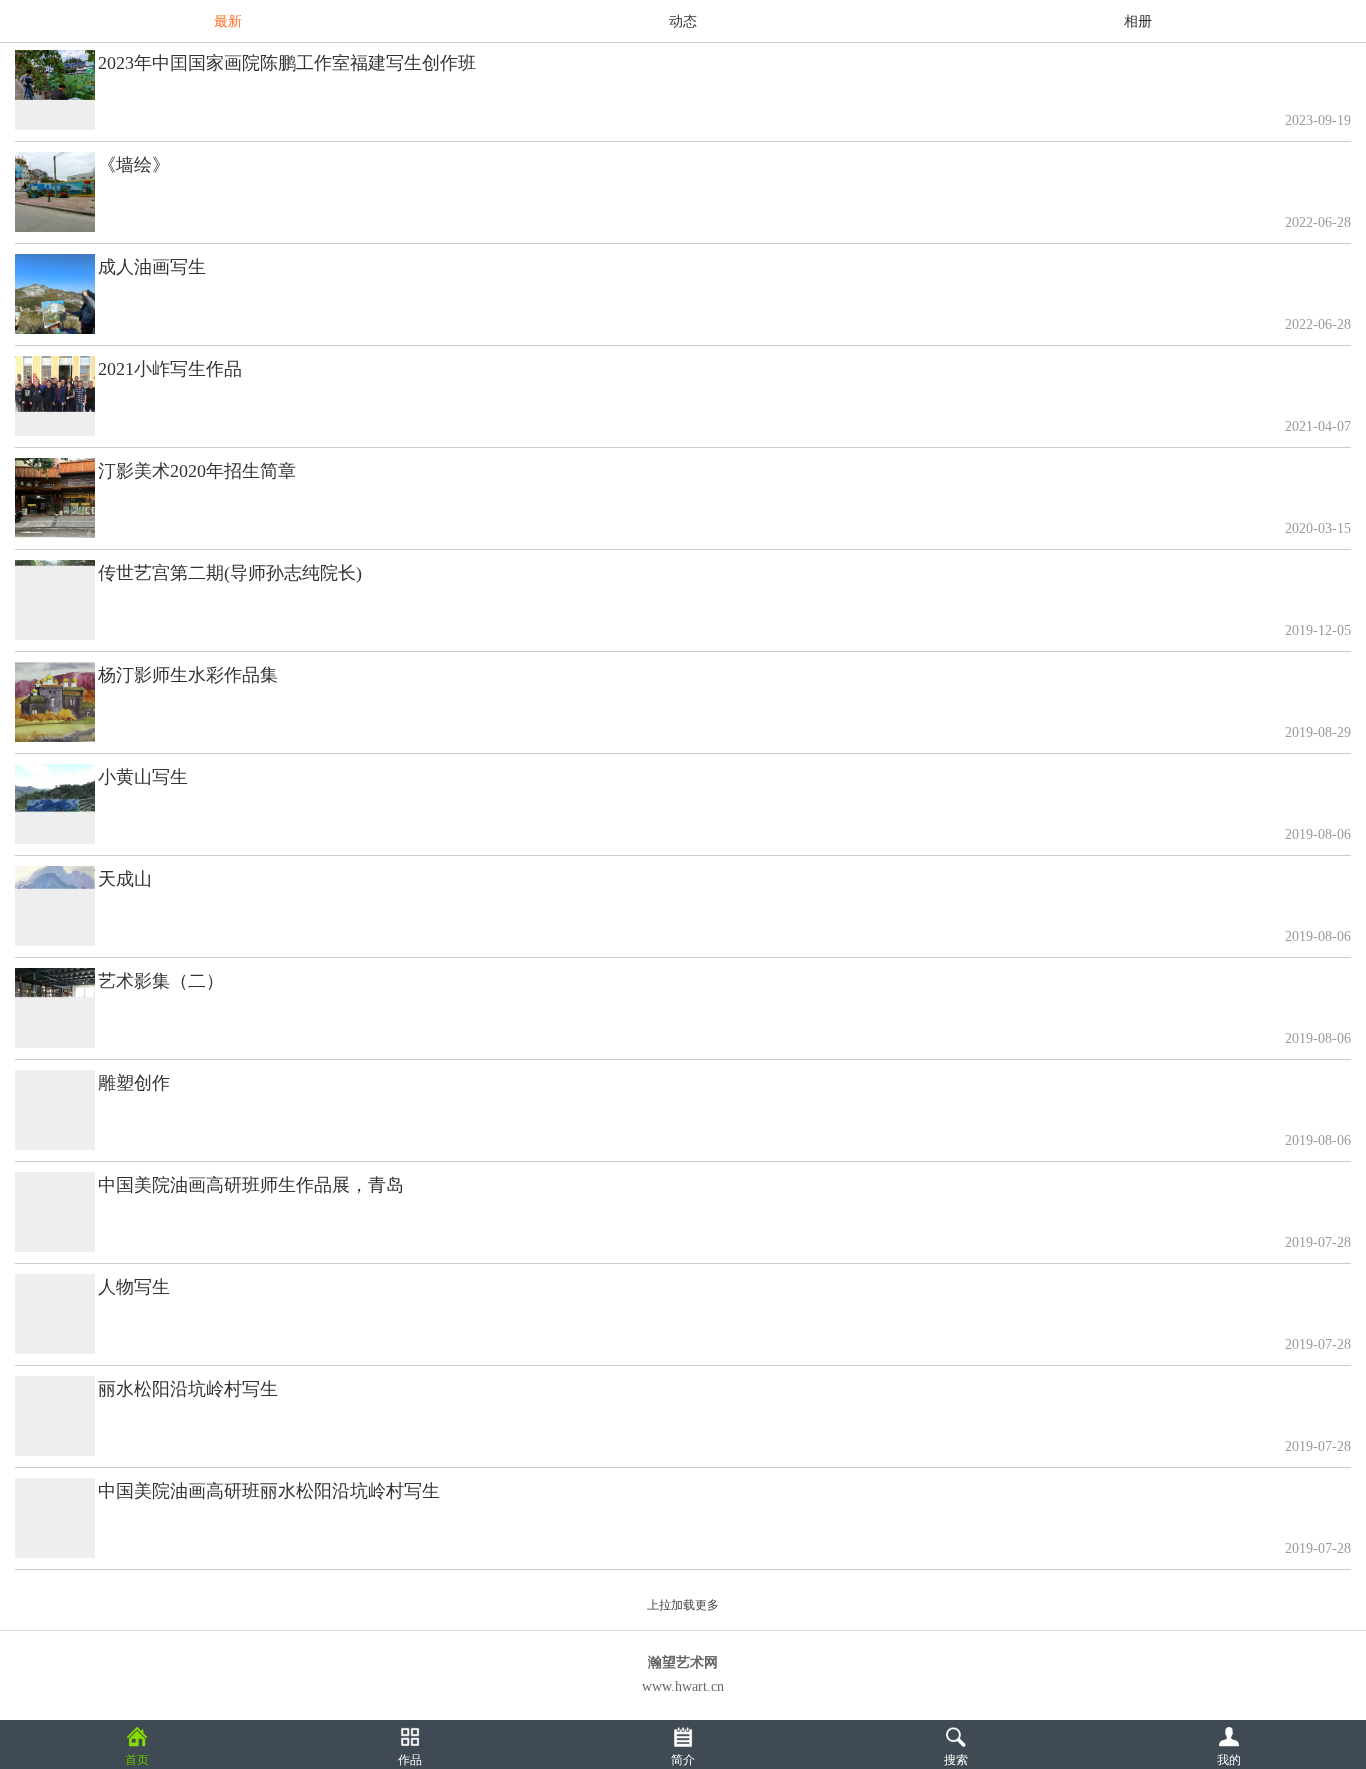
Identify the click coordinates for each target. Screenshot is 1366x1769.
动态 (683, 21)
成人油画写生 (152, 267)
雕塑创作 (134, 1083)
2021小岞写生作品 (170, 369)
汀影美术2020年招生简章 (197, 471)
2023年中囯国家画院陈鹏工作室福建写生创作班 (287, 63)
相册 (1138, 21)
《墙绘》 (134, 165)
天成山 (125, 879)
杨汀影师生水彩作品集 (188, 675)
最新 (228, 21)
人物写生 (134, 1287)
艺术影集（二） (161, 981)
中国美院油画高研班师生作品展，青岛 (251, 1185)
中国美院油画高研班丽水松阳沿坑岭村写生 (269, 1491)
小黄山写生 (143, 777)
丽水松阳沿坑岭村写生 (188, 1389)
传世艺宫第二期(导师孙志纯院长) (230, 573)
